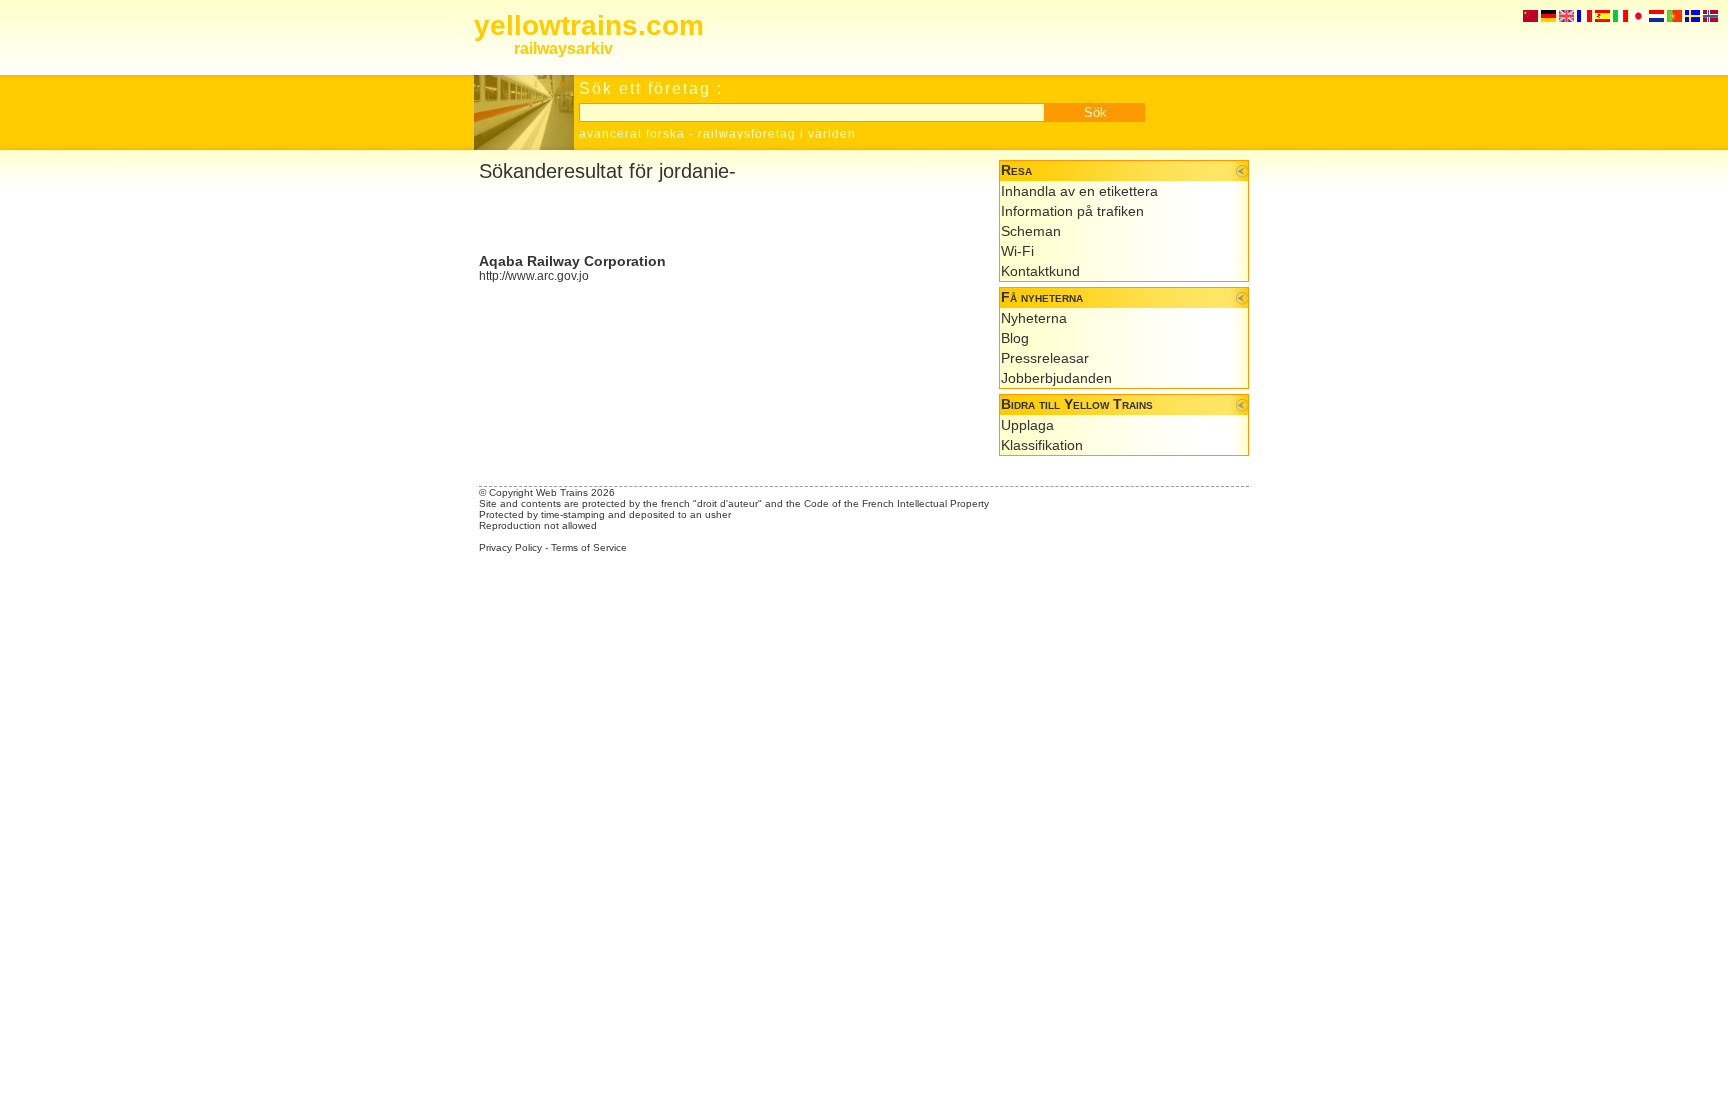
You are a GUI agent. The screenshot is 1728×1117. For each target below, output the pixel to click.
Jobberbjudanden (1056, 378)
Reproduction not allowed (538, 525)
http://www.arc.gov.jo (534, 276)
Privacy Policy (510, 547)
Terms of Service (589, 547)
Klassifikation (1042, 445)
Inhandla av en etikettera (1079, 191)
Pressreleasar (1045, 358)
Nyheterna (1034, 318)
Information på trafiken (1072, 211)
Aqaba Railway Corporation (572, 261)
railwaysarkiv (563, 48)
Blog (1015, 338)
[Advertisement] (713, 218)
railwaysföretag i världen (777, 134)
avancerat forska (632, 134)
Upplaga (1027, 425)
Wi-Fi (1017, 251)
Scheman (1031, 231)
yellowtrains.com (589, 25)
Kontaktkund (1040, 271)
